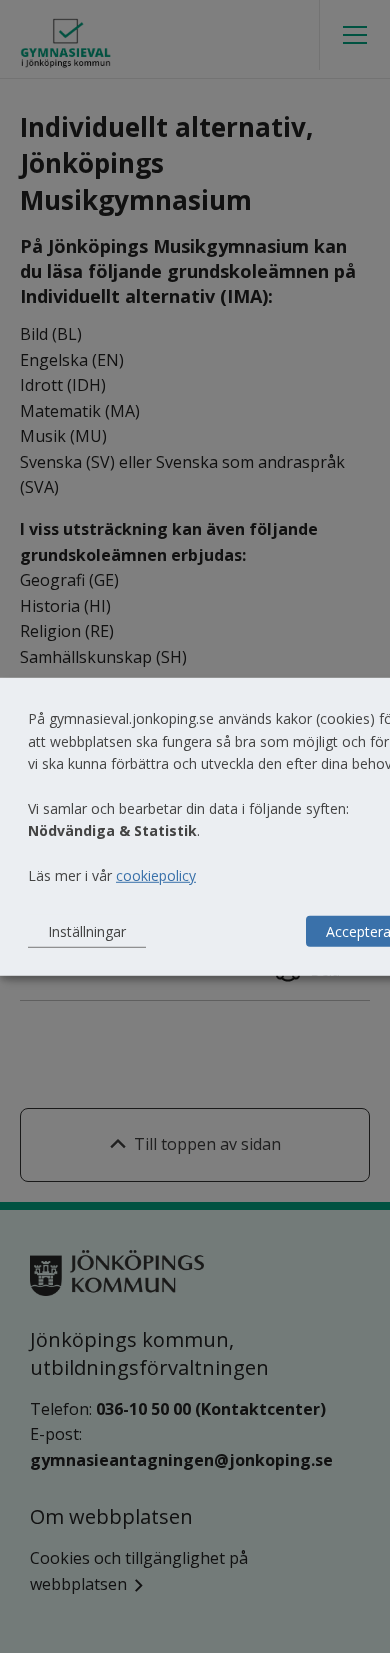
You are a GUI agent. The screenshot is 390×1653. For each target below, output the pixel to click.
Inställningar (87, 930)
